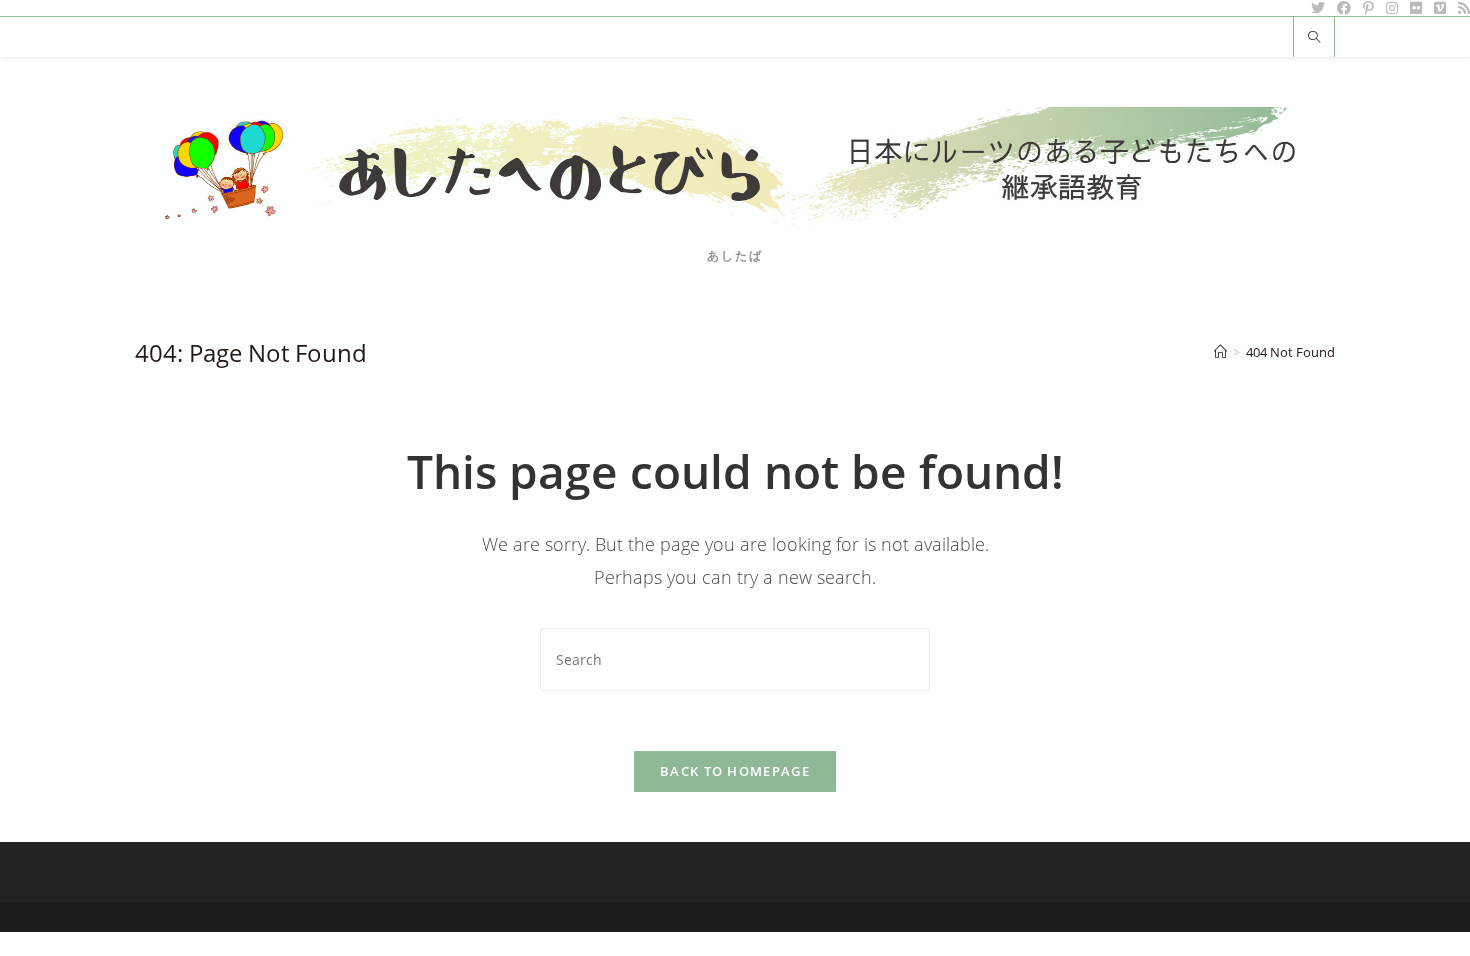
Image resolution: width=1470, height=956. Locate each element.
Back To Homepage (735, 771)
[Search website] (1314, 38)
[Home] (1220, 352)
